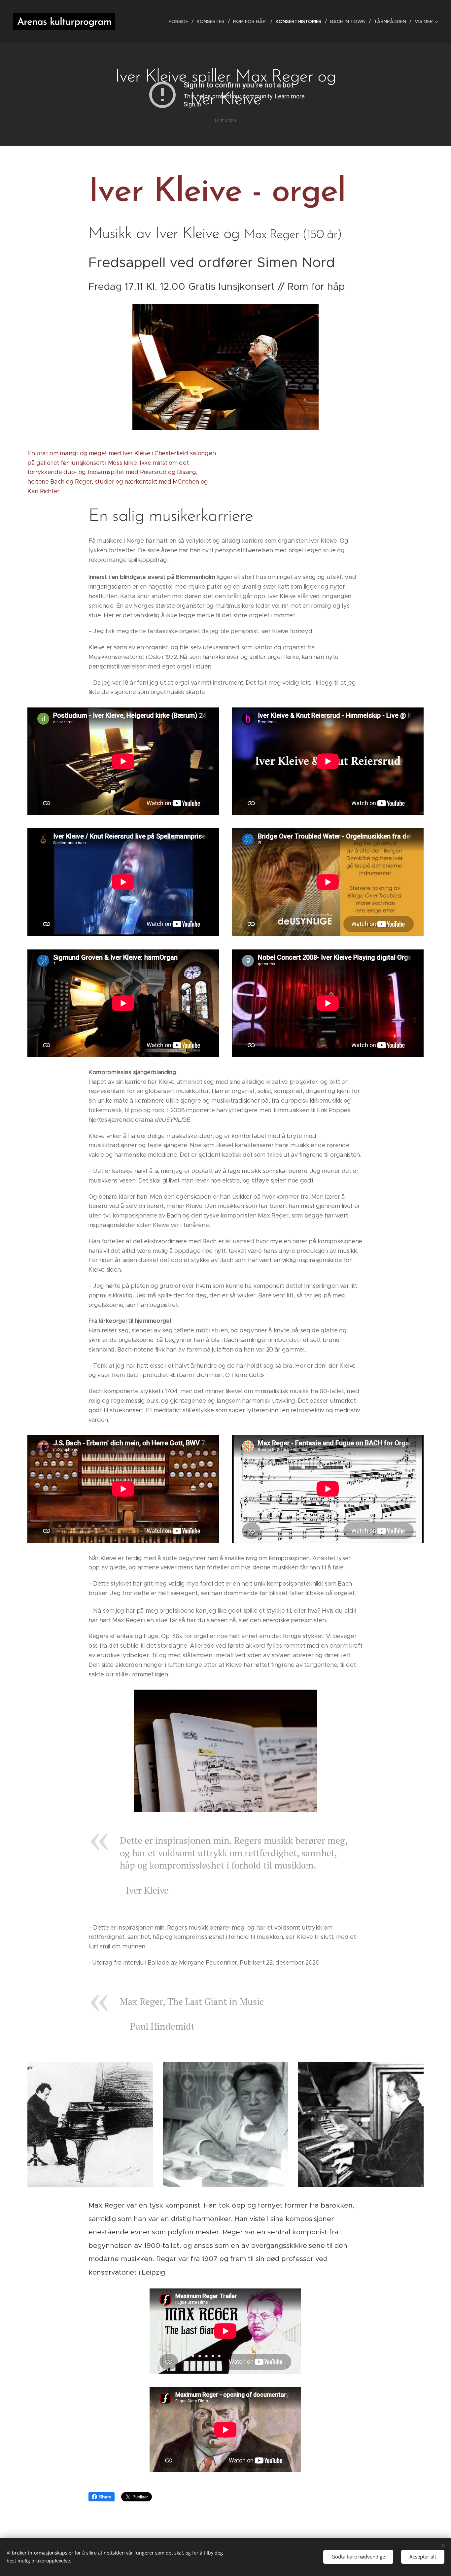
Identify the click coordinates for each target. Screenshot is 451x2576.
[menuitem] (180, 21)
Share (105, 2497)
